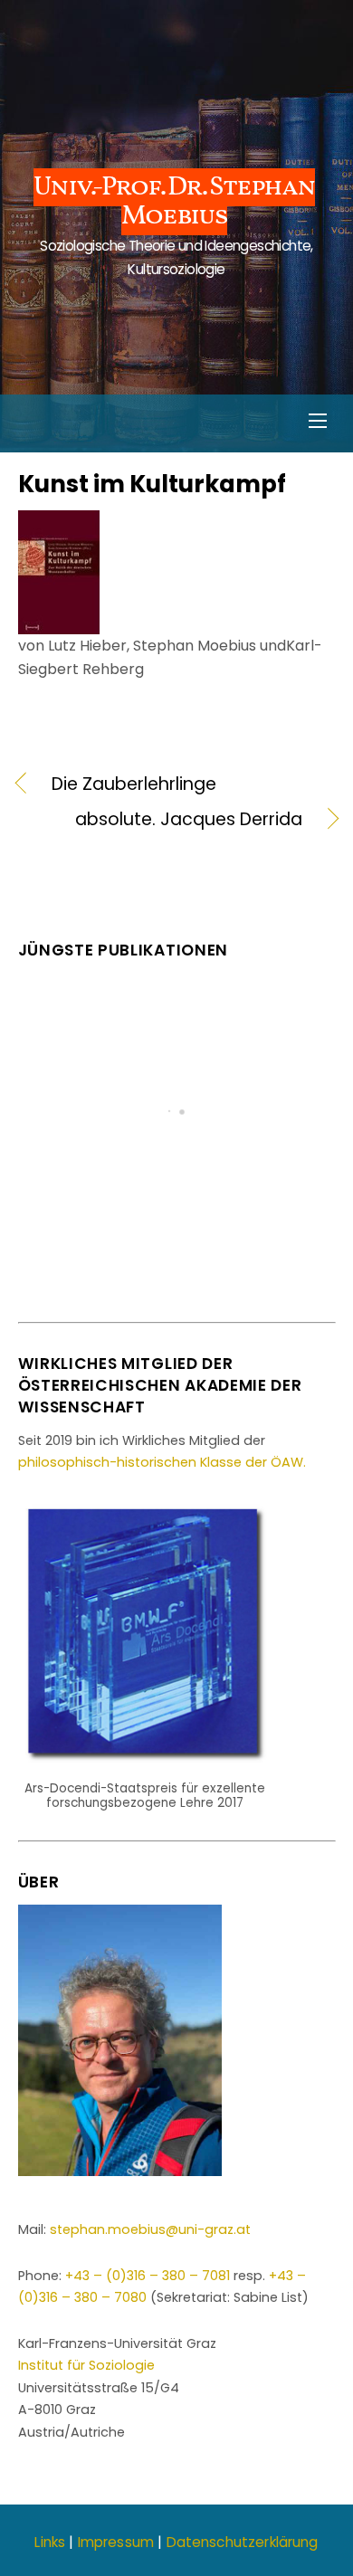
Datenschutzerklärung (243, 2542)
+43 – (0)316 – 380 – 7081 (148, 2276)
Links (50, 2542)
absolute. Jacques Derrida (160, 820)
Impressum (116, 2542)
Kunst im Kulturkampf (152, 484)
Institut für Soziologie (86, 2365)
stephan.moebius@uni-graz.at (150, 2229)
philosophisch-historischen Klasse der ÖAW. (162, 1462)
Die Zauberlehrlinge (134, 784)
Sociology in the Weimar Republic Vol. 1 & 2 (177, 1207)
